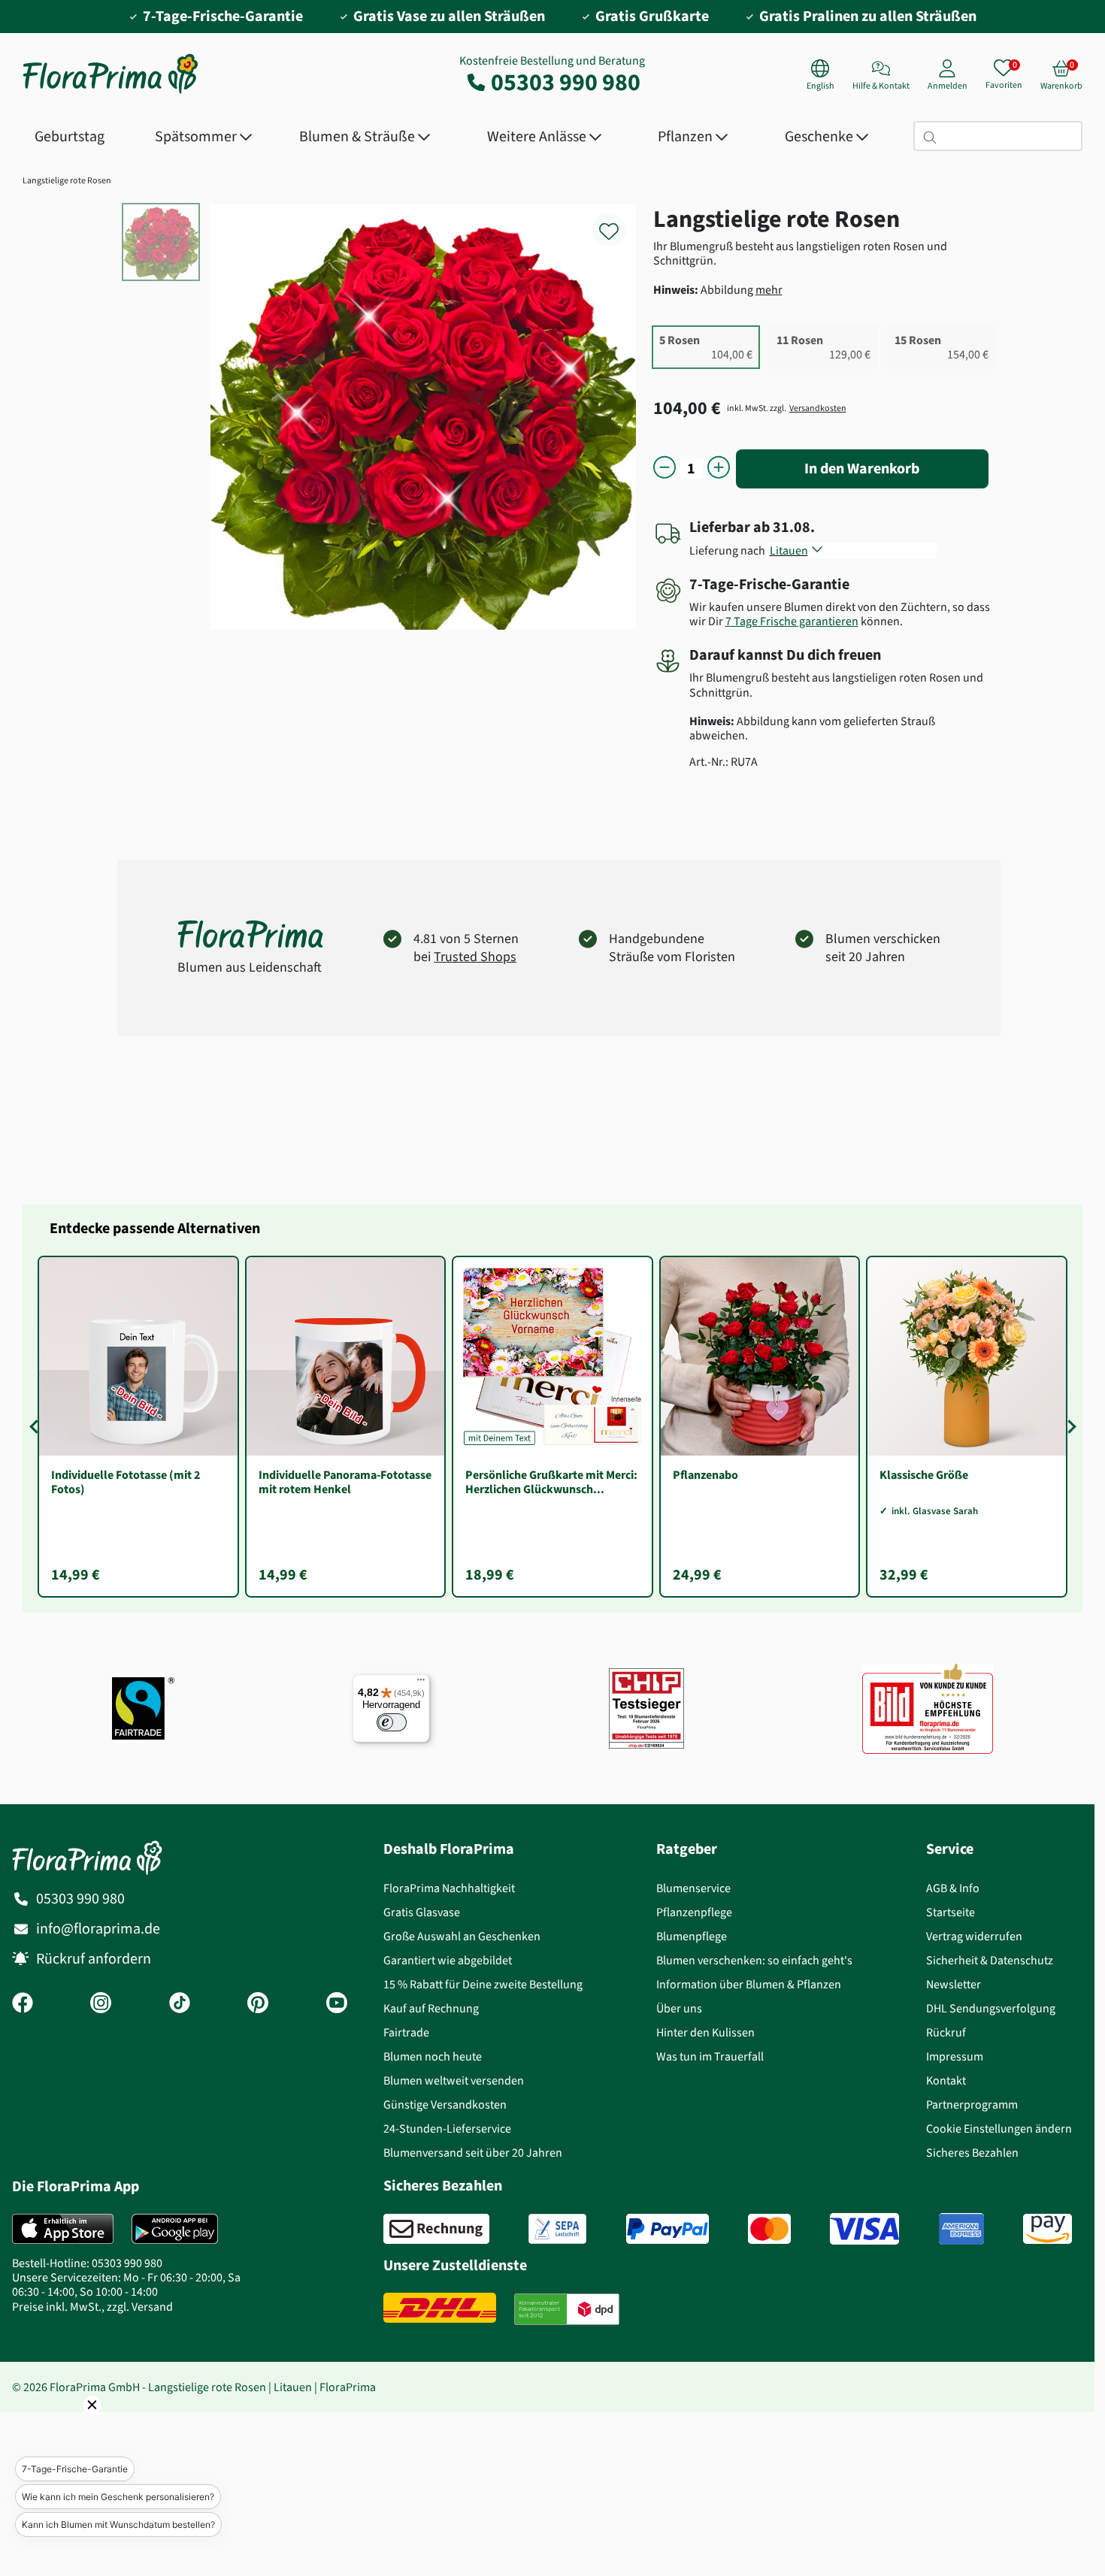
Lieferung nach (730, 550)
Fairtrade (406, 2032)
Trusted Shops (475, 957)
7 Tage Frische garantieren (792, 621)
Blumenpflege (692, 1936)
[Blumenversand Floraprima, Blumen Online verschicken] (110, 92)
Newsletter (954, 1984)
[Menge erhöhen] (719, 469)
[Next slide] (1069, 1426)
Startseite (951, 1912)
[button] (71, 2426)
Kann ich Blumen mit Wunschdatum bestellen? (118, 2525)
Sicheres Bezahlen (972, 2153)
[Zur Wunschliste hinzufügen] (619, 223)
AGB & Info (953, 1888)
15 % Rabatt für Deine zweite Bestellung (483, 1984)
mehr (769, 290)
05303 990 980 (566, 82)
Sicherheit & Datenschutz (990, 1960)
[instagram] (101, 2004)
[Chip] (646, 1708)
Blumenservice (693, 1888)
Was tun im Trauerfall (710, 2056)
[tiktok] (180, 2004)
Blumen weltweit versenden (454, 2080)
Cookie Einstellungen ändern (999, 2129)
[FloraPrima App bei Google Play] (175, 2229)
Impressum (955, 2056)
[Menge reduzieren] (665, 469)
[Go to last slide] (36, 1426)
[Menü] (421, 1683)
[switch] (392, 1722)
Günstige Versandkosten (445, 2104)
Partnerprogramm (972, 2104)
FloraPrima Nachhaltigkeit (449, 1888)
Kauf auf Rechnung (431, 2008)
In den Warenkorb (862, 469)
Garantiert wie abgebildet (448, 1960)
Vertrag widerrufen (974, 1936)
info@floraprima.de (98, 1929)
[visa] (864, 2229)
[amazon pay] (1047, 2229)
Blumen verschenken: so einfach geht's (754, 1960)
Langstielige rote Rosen (67, 180)
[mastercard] (769, 2229)
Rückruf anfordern (94, 1959)
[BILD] (928, 1708)
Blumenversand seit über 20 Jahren (473, 2153)
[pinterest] (258, 2004)
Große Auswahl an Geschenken (462, 1936)
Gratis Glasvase (422, 1912)
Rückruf (946, 2032)
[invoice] (436, 2229)
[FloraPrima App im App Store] (63, 2229)
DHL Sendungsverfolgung (991, 2008)
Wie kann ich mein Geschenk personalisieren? (118, 2497)
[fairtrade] (143, 1708)
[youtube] (337, 2004)
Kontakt (946, 2080)
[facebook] (23, 2004)
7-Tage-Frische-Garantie (75, 2469)
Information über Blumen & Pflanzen (749, 1984)
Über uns (679, 2008)
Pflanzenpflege (694, 1912)
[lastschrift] (557, 2229)
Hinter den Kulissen (705, 2032)
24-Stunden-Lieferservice (447, 2129)
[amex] (961, 2229)
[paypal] (668, 2229)
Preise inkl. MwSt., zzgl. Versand (92, 2307)
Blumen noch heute (433, 2056)
